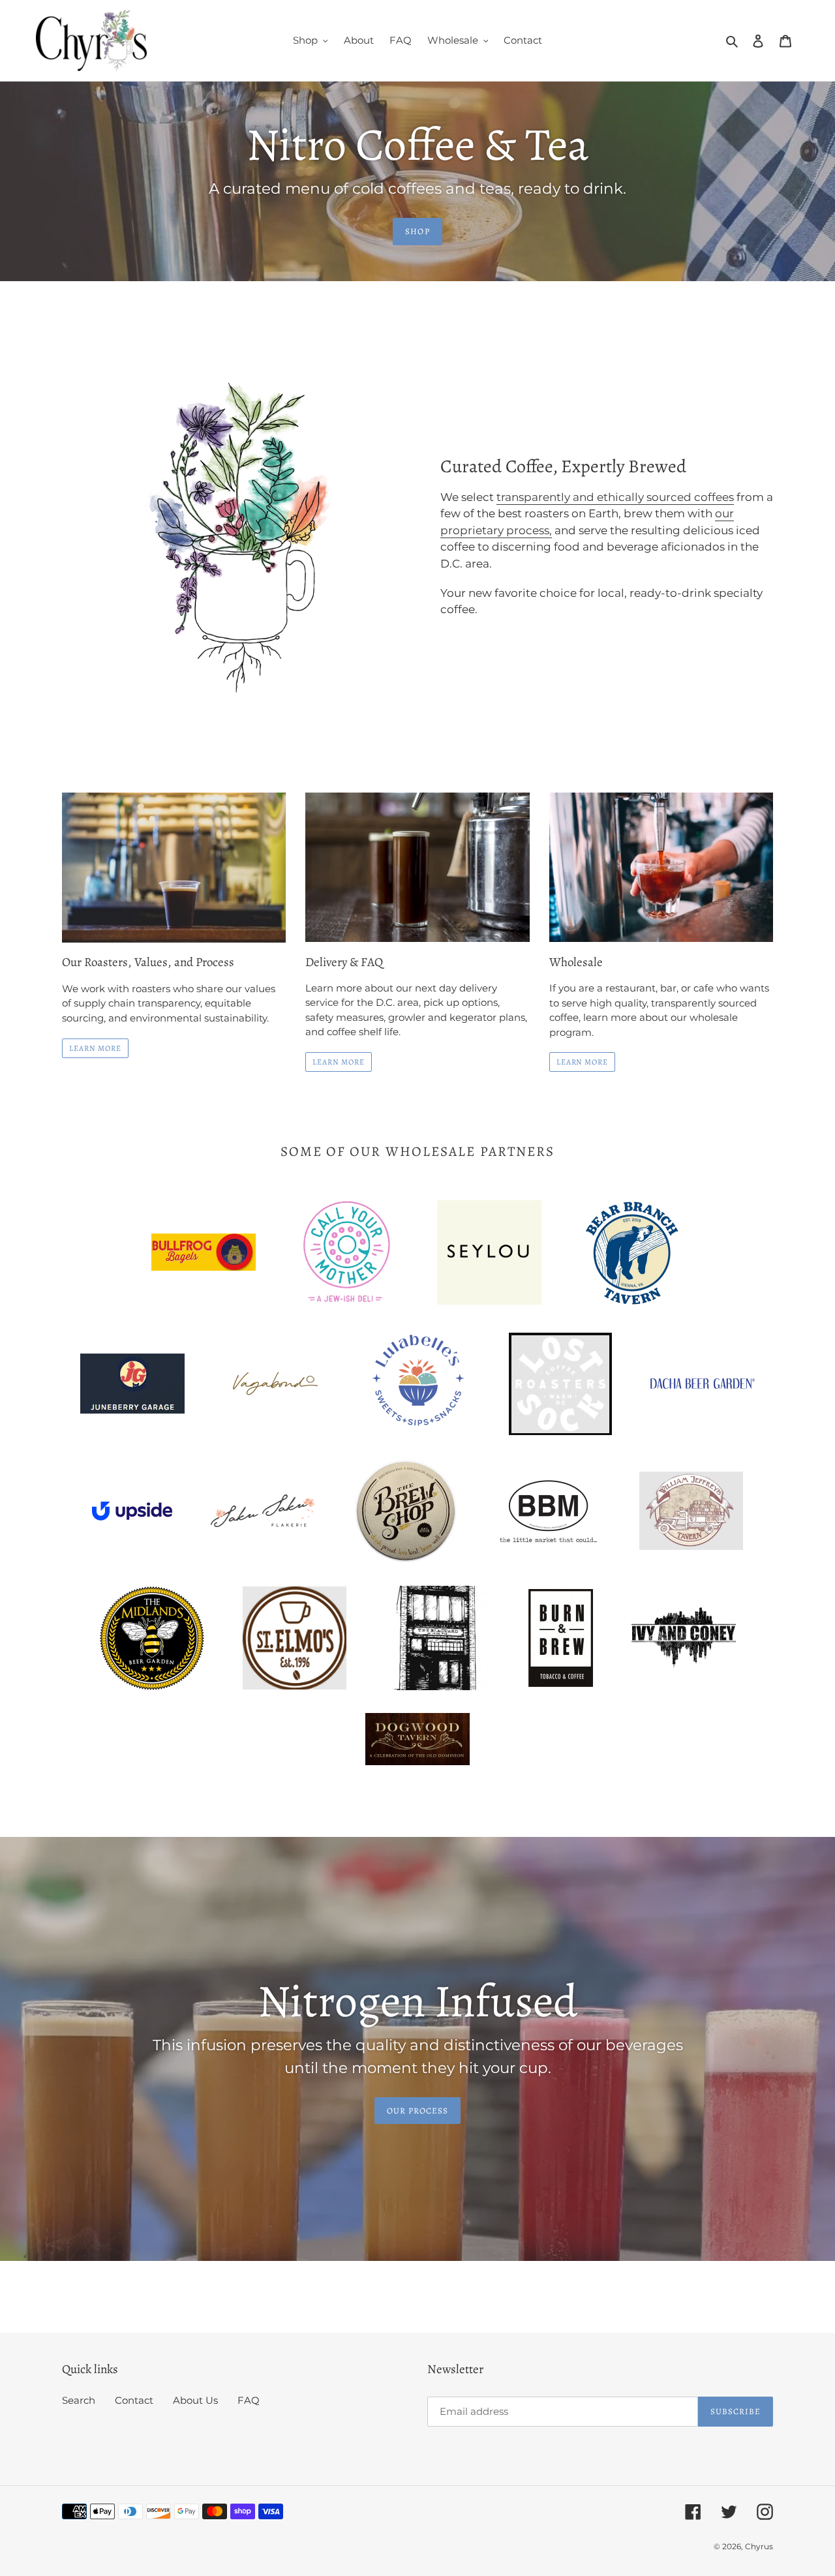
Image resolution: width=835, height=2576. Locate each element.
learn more (583, 1062)
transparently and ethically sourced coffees (615, 497)
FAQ (249, 2400)
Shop (417, 231)
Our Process (417, 2111)
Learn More (95, 1048)
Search (79, 2400)
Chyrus (759, 2546)
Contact (134, 2400)
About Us (195, 2400)
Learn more (339, 1062)
